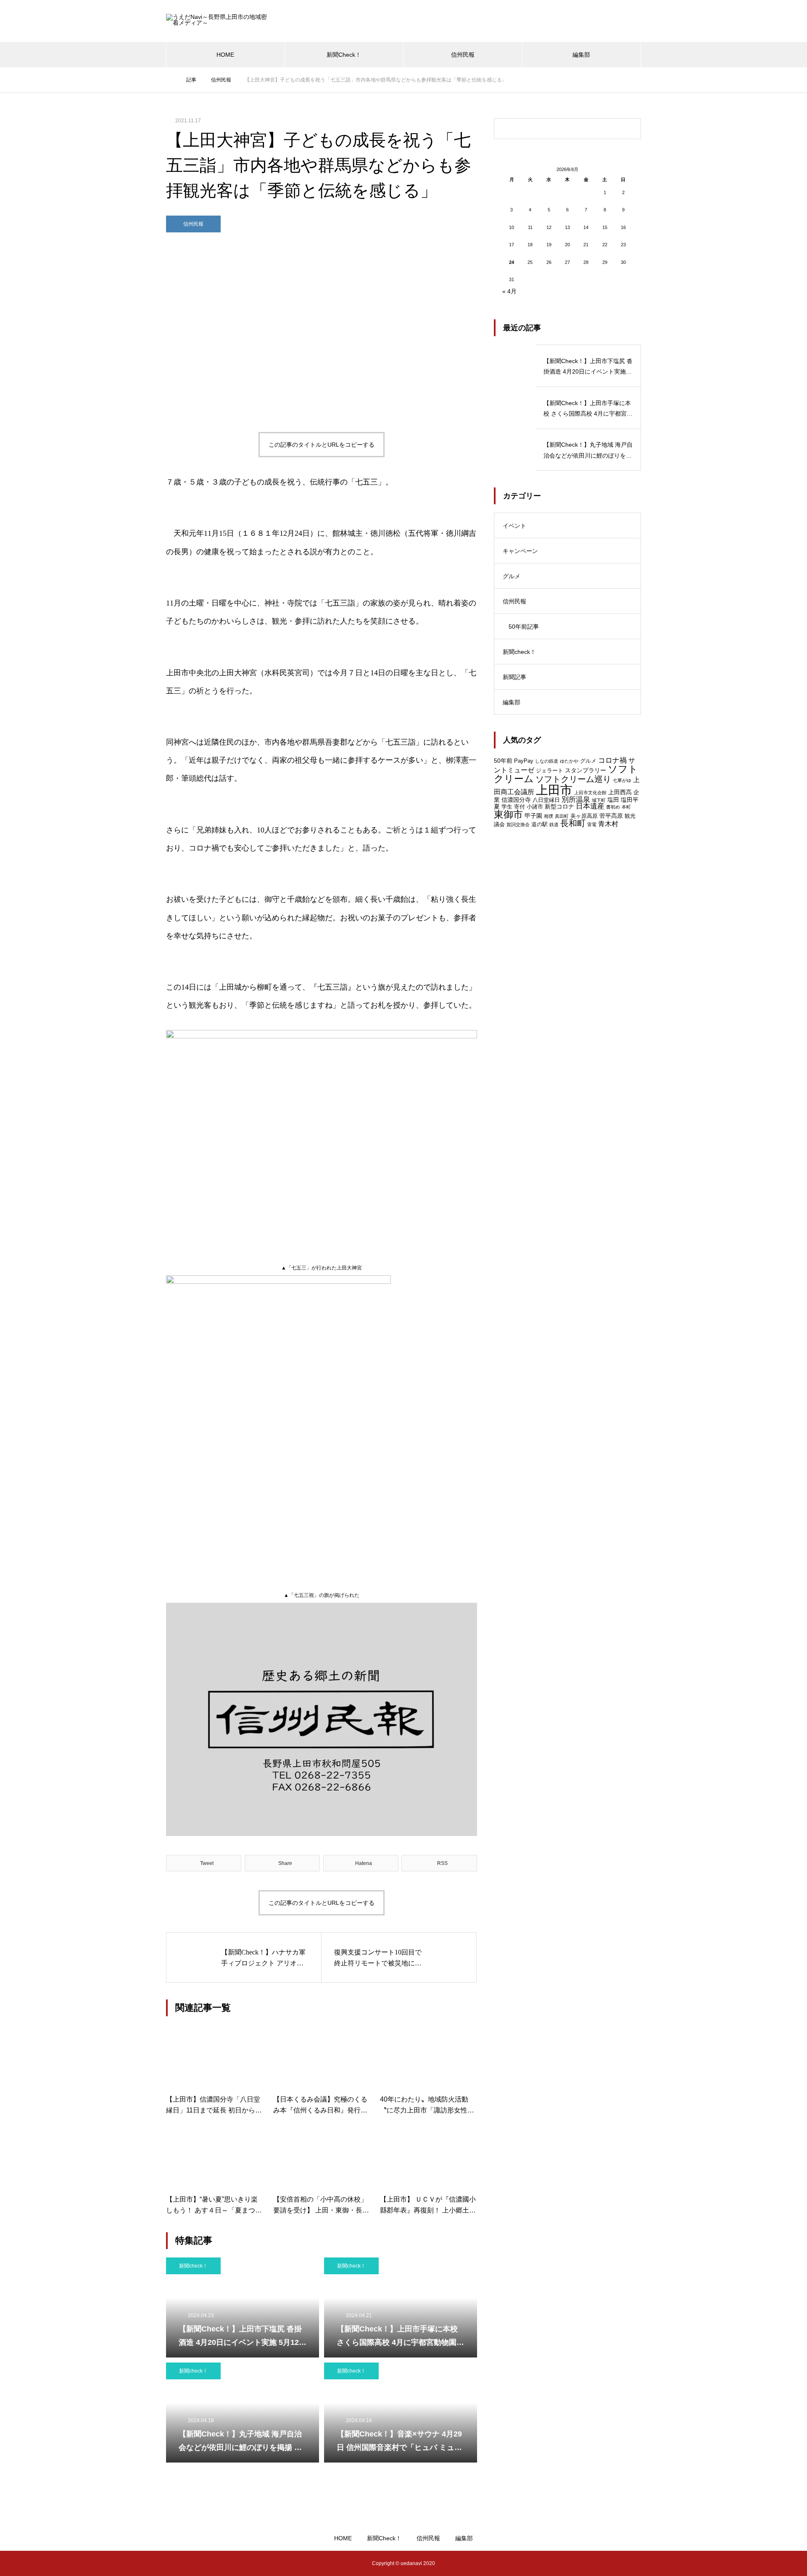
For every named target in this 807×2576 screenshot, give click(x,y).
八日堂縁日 (546, 800)
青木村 (608, 824)
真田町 (562, 816)
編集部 (581, 55)
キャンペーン (520, 551)
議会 (499, 824)
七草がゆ (622, 780)
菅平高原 (611, 816)
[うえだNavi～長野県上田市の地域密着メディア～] (219, 21)
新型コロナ (559, 806)
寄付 (520, 807)
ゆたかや (569, 761)
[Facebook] (198, 2563)
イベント (514, 526)
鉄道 (554, 824)
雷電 (592, 824)
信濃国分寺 (516, 800)
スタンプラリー (585, 770)
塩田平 (630, 800)
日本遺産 (590, 806)
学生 (507, 807)
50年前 (503, 761)
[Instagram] (172, 2563)
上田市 (554, 790)
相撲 (549, 816)
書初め (613, 807)
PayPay (524, 761)
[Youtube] (215, 2563)
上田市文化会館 (590, 793)
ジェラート (550, 770)
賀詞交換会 (518, 824)
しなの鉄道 (547, 761)
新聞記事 (514, 677)
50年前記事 (524, 627)
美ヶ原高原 (584, 816)
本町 (626, 807)
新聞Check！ (344, 55)
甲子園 (533, 816)
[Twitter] (185, 2563)
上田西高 (620, 792)
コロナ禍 (612, 760)
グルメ (512, 576)
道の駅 (539, 824)
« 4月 (509, 291)
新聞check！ (193, 2266)
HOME (225, 55)
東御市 (508, 815)
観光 (630, 816)
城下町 (599, 800)
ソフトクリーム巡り (573, 779)
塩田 (613, 800)
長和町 (573, 823)
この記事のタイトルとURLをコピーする (322, 445)
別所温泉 (576, 799)
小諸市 (535, 807)
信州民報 (463, 55)
